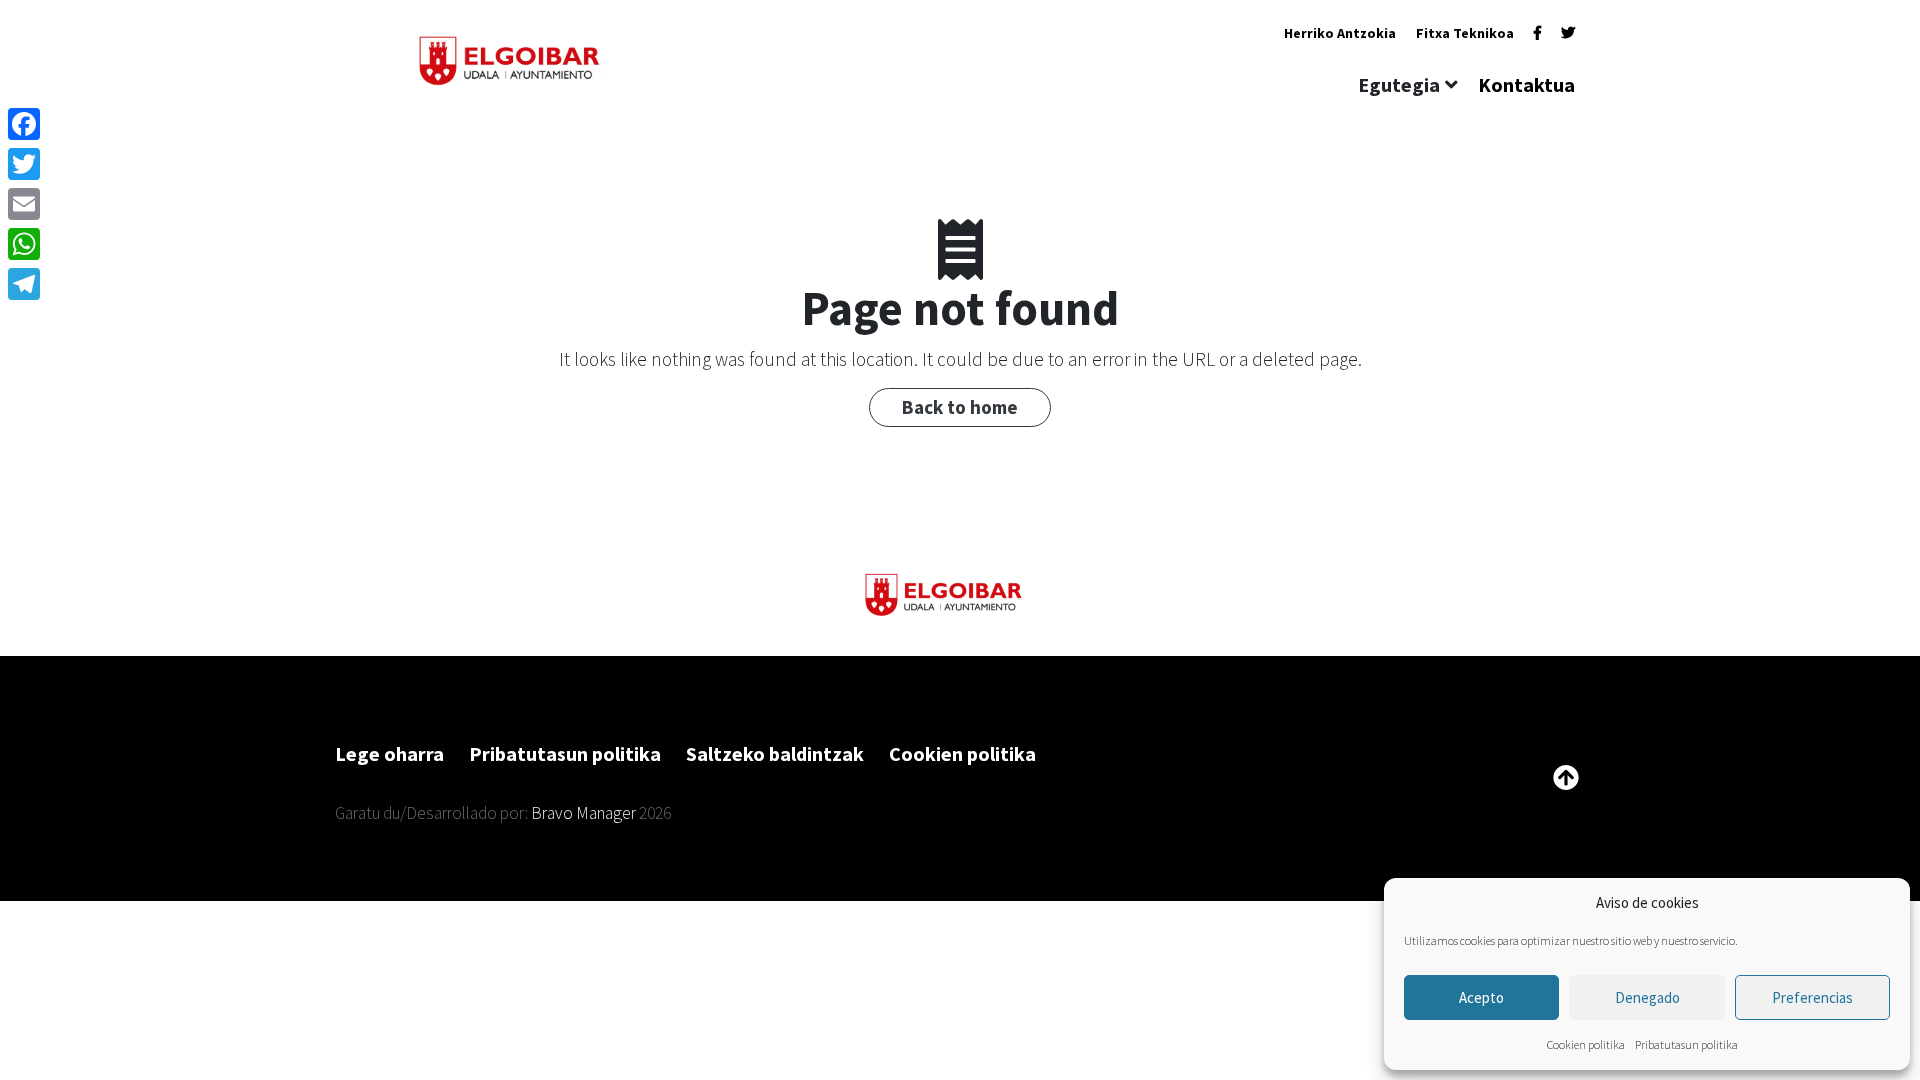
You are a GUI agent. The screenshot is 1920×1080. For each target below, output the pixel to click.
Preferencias (1812, 997)
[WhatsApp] (24, 244)
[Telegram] (24, 284)
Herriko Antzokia (1340, 33)
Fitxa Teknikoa (1465, 33)
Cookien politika (1586, 1044)
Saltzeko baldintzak (775, 753)
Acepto (1481, 997)
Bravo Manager (583, 813)
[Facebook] (1537, 33)
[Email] (24, 204)
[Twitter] (1568, 33)
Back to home (960, 407)
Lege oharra (389, 753)
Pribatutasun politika (1686, 1044)
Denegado (1647, 997)
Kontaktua (1526, 84)
